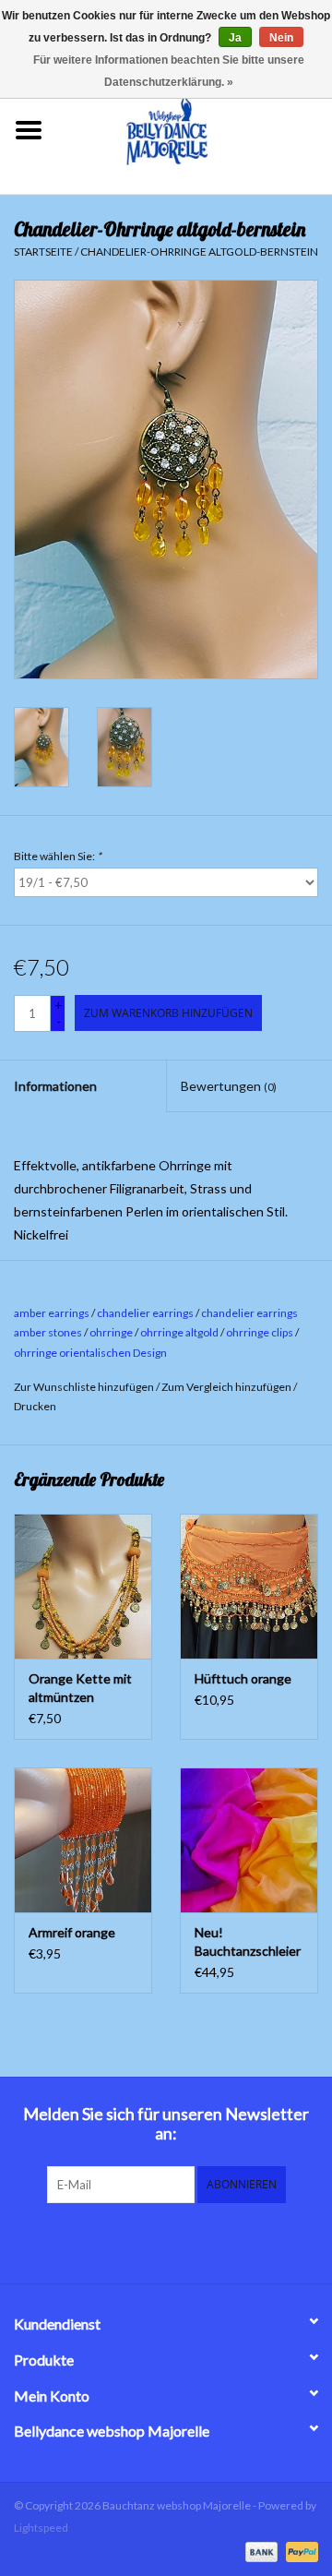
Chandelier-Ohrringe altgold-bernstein (199, 252)
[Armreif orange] (83, 1840)
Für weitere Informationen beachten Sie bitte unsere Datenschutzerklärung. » (169, 71)
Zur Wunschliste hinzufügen (84, 1387)
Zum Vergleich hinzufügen (227, 1387)
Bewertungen (229, 1086)
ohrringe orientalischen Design (90, 1353)
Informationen (55, 1086)
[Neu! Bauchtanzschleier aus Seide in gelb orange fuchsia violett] (249, 1840)
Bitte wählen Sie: (58, 856)
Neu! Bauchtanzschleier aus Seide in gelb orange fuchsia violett (248, 1942)
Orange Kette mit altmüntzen (80, 1688)
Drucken (35, 1406)
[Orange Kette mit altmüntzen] (83, 1586)
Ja (235, 38)
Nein (281, 38)
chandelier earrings (145, 1313)
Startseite (43, 252)
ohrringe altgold (179, 1332)
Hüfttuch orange (243, 1678)
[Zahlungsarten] (259, 2551)
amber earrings (52, 1313)
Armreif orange (72, 1932)
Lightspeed (41, 2528)
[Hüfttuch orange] (249, 1586)
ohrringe (111, 1332)
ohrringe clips (260, 1332)
